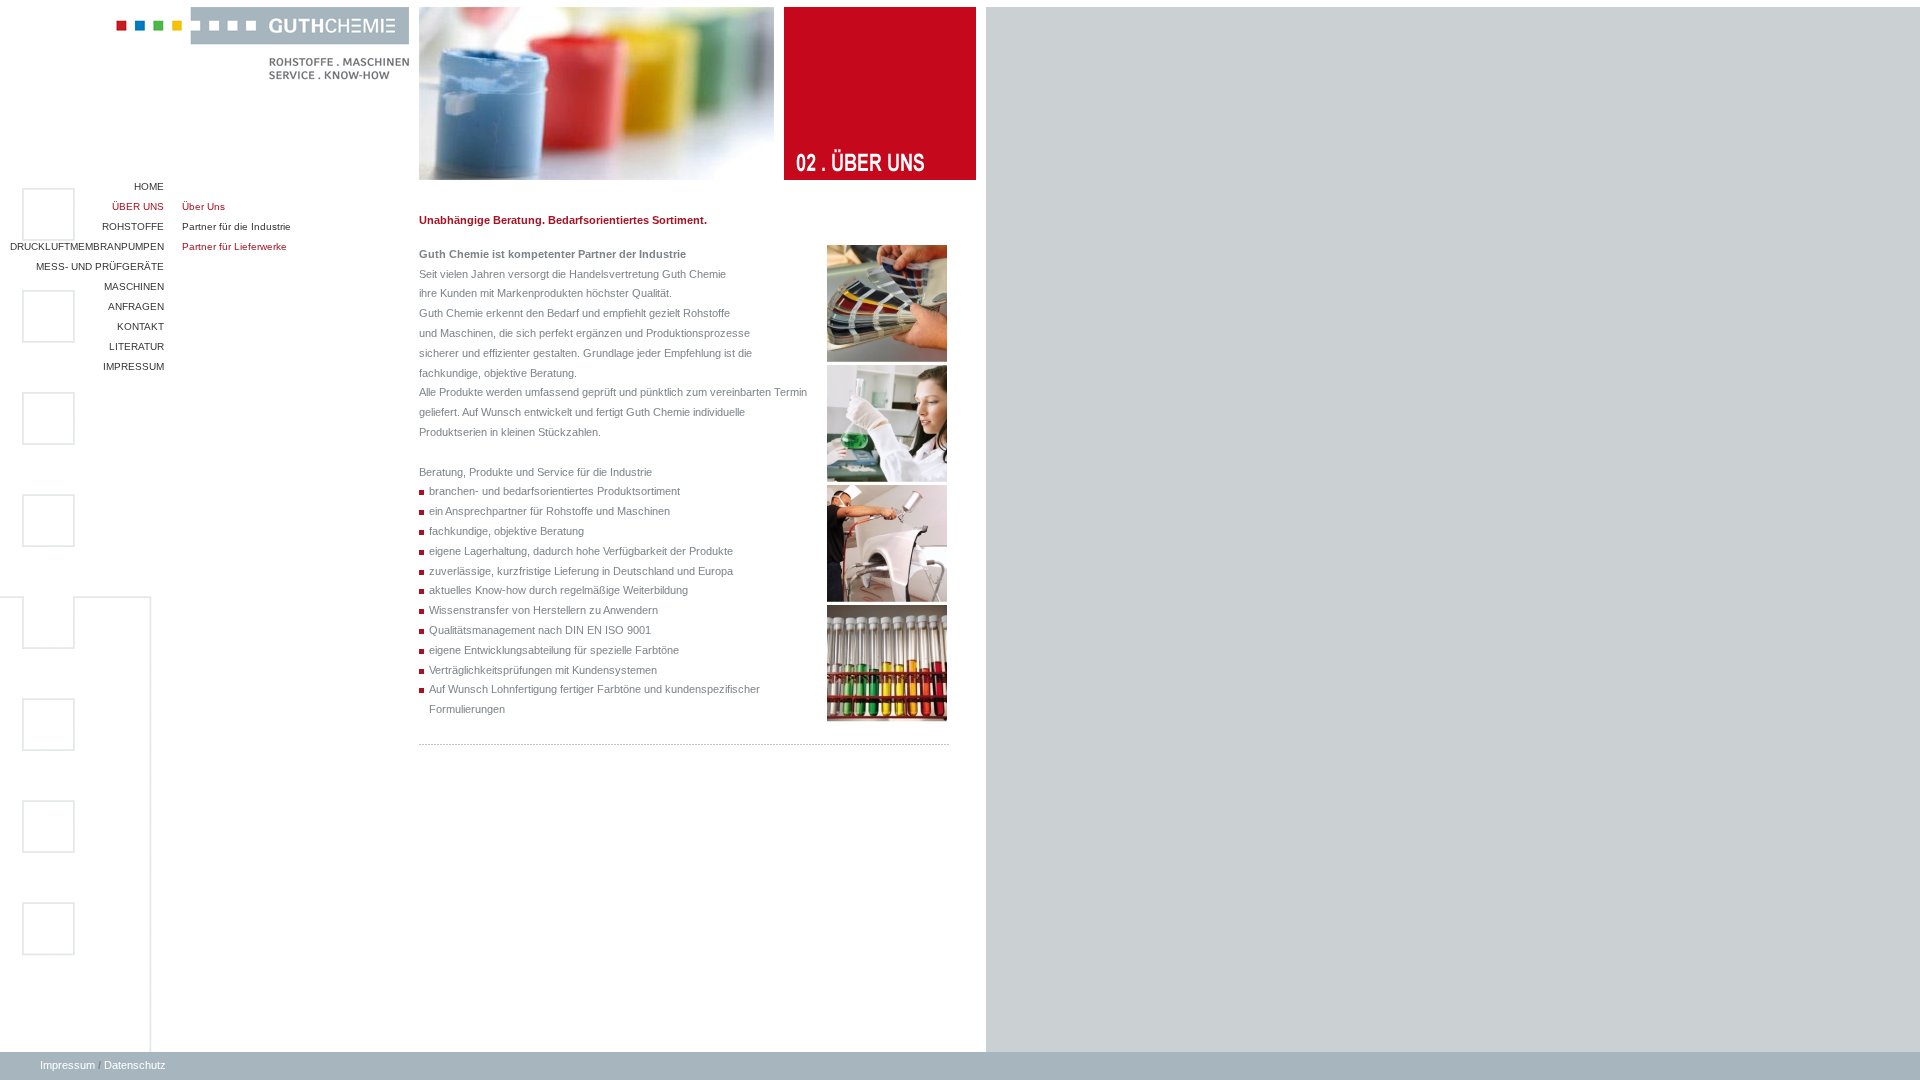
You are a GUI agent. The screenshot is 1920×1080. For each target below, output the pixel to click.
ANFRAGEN (136, 306)
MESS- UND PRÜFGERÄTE (100, 266)
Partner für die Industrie (236, 226)
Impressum (67, 1065)
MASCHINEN (134, 286)
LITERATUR (136, 346)
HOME (149, 186)
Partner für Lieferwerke (234, 246)
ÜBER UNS (138, 206)
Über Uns (203, 206)
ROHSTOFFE (133, 226)
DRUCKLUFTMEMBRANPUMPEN (87, 246)
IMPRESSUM (133, 366)
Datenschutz (135, 1065)
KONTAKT (140, 326)
